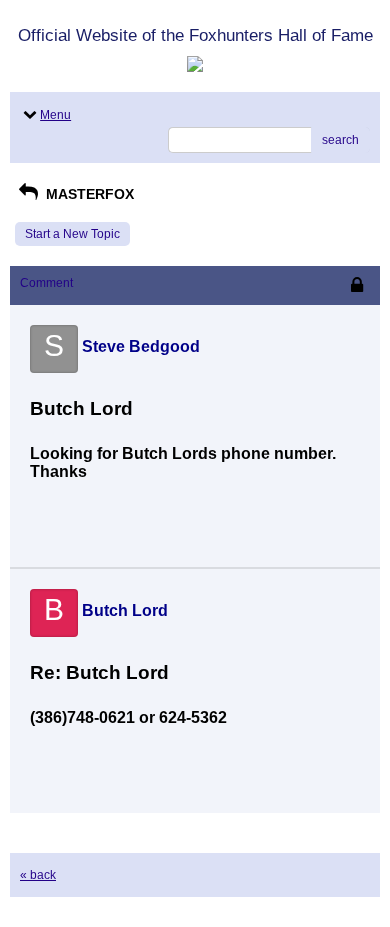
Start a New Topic (72, 234)
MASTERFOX (88, 194)
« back (38, 875)
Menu (55, 115)
